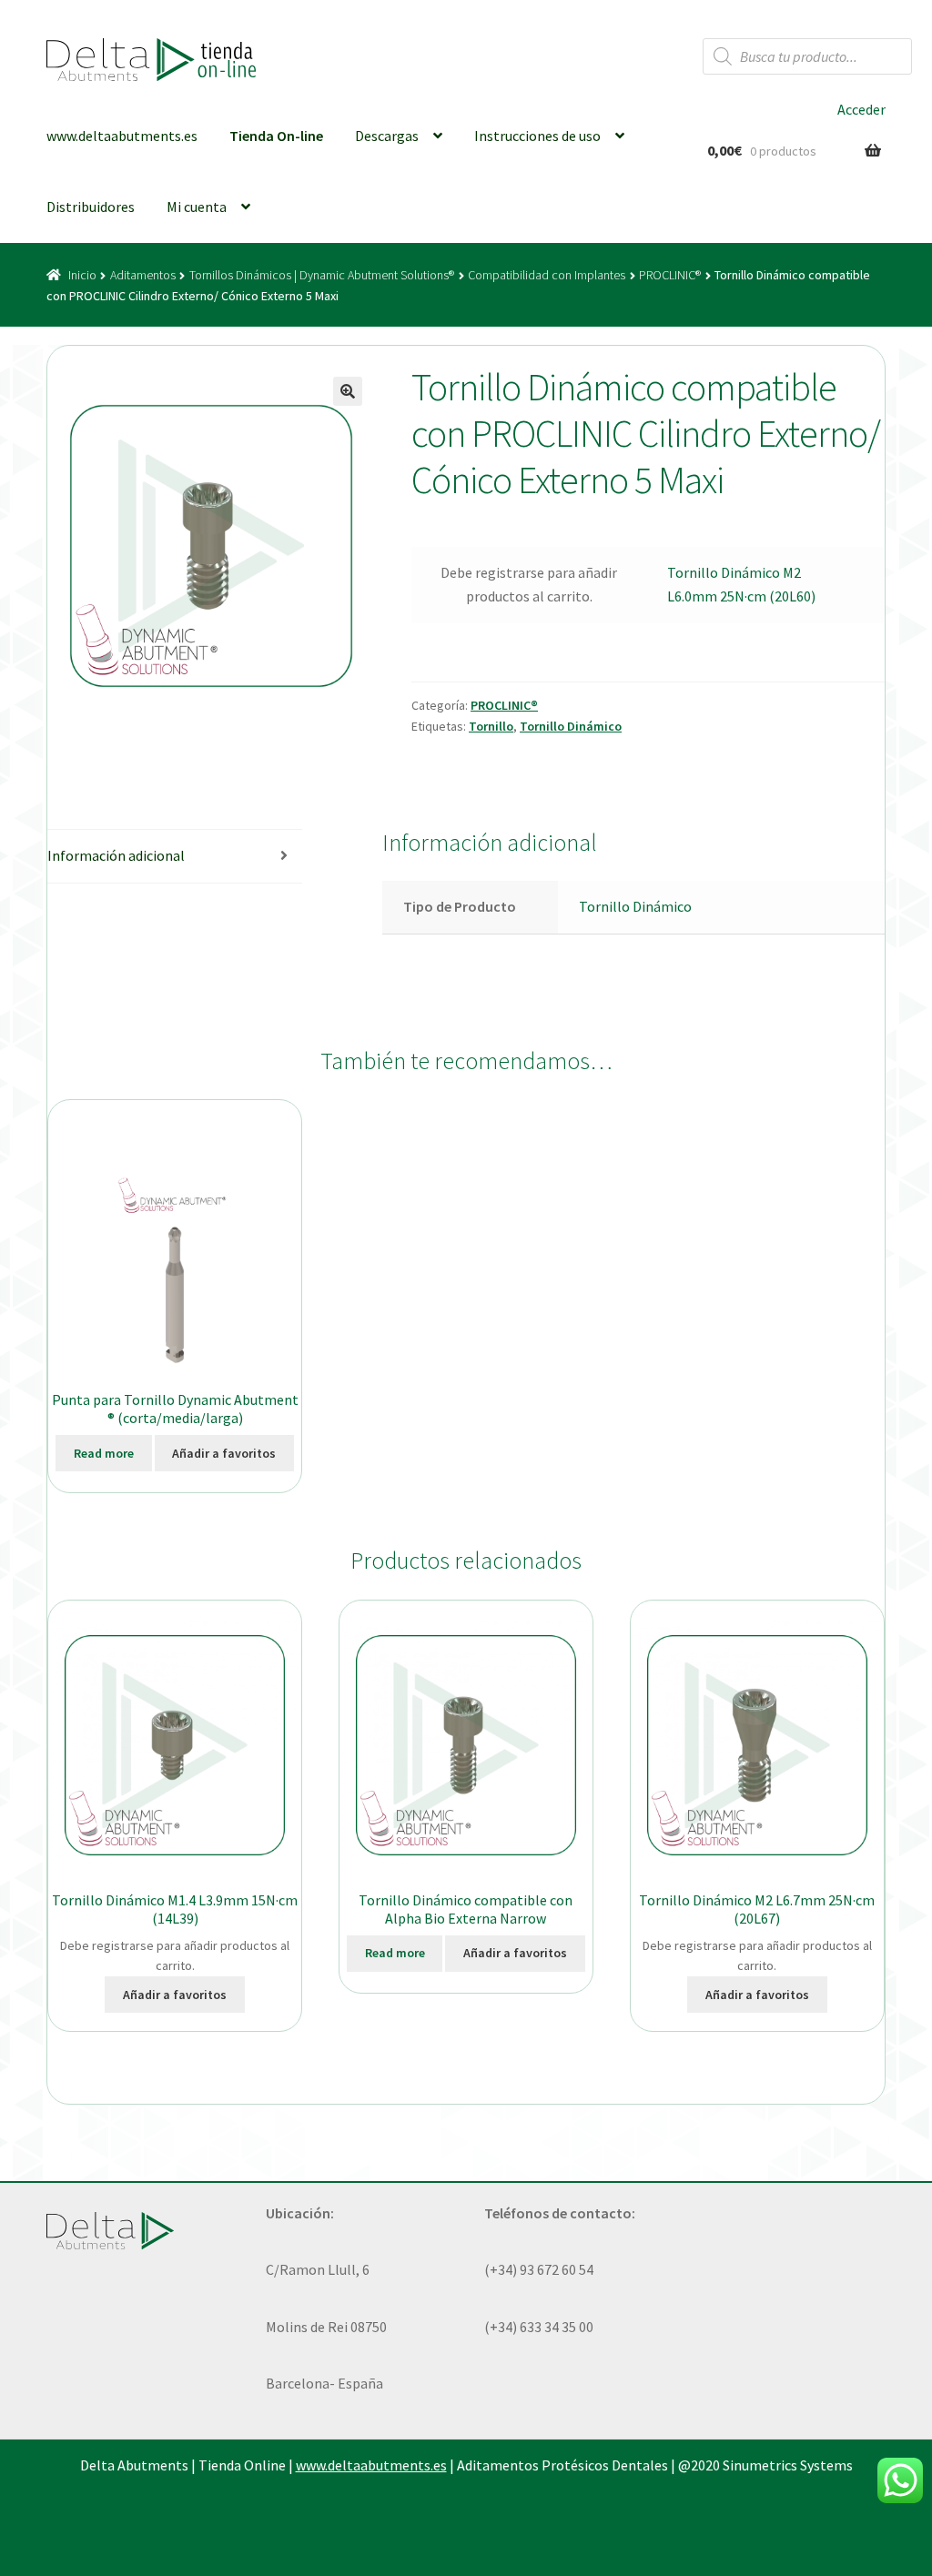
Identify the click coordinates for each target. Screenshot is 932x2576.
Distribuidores (91, 207)
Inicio (82, 275)
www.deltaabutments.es (122, 136)
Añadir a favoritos (224, 1453)
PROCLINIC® (670, 275)
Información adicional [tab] (116, 855)
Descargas (387, 136)
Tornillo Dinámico (571, 726)
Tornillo (491, 726)
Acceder (861, 109)
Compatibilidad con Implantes (547, 275)
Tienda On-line (276, 136)
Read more (104, 1453)
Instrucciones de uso (537, 136)
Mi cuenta (197, 207)
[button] (348, 391)
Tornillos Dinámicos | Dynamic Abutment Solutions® (322, 275)
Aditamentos (143, 275)
